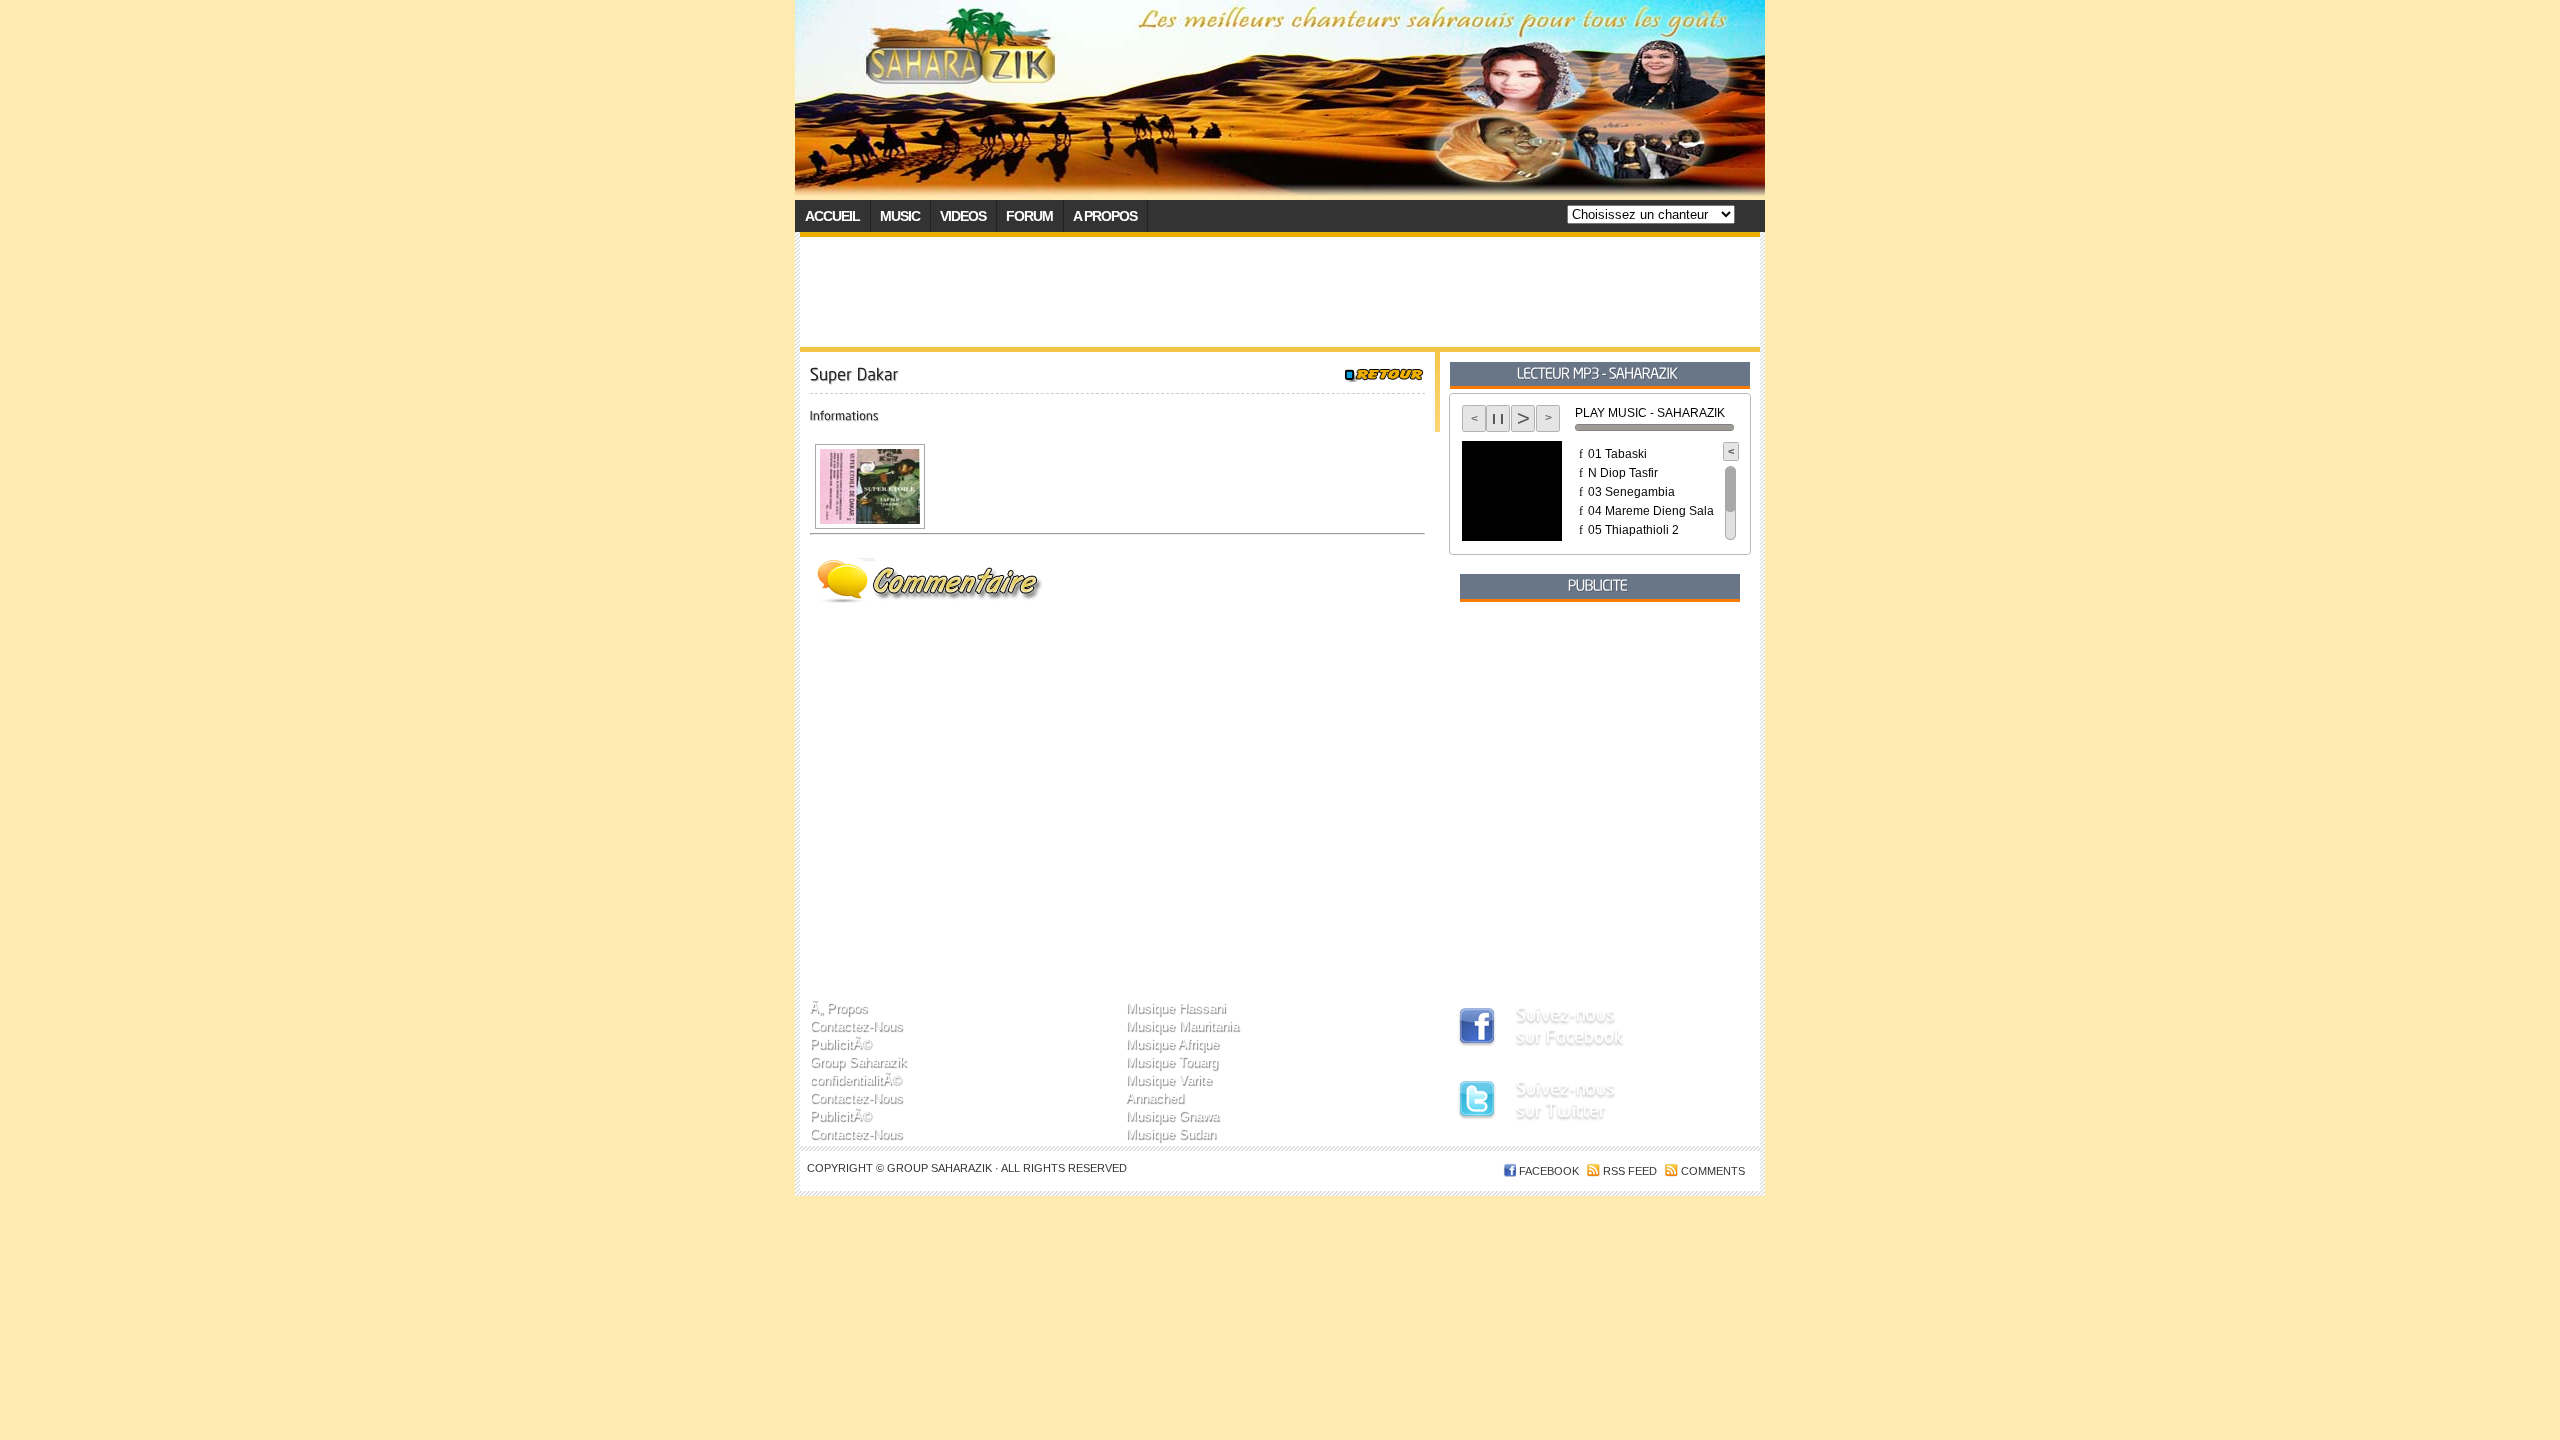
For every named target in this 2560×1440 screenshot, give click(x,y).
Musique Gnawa (1172, 1115)
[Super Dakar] (867, 486)
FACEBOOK (1549, 1171)
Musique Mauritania (1182, 1025)
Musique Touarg (1172, 1061)
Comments (1713, 1171)
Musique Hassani (1176, 1007)
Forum (1029, 216)
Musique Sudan (1171, 1133)
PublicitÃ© (841, 1043)
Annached (1155, 1097)
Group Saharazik (858, 1061)
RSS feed (1630, 1171)
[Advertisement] (1280, 292)
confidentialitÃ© (856, 1079)
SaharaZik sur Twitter (1585, 1103)
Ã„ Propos (839, 1007)
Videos (963, 216)
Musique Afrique (1172, 1043)
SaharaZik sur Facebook (1585, 1028)
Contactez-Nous (856, 1025)
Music (900, 216)
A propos (1105, 216)
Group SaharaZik (941, 1168)
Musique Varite (1169, 1079)
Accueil (832, 216)
